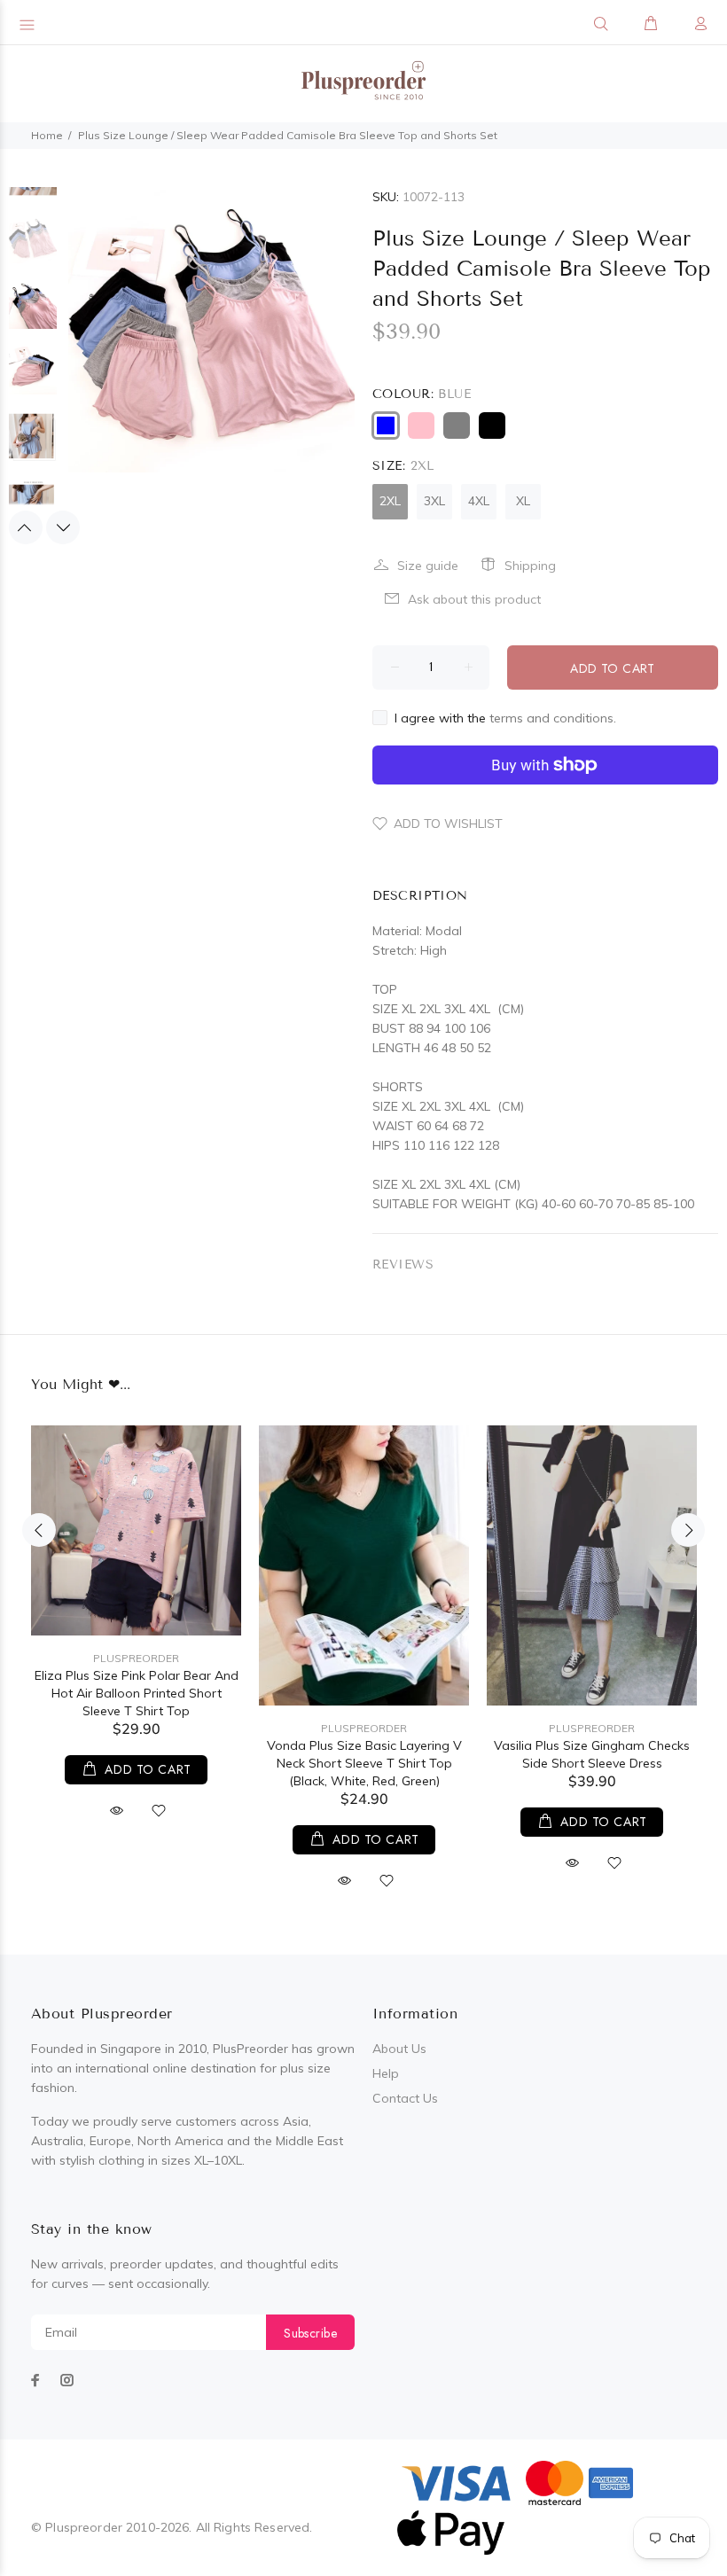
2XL (390, 501)
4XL (479, 501)
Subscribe (310, 2333)
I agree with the (505, 718)
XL (523, 501)
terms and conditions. (553, 718)
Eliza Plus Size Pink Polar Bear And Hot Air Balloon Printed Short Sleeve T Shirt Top (137, 1693)
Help (386, 2073)
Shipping (530, 566)
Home (47, 135)
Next (63, 527)
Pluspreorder (136, 1658)
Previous (26, 527)
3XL (434, 501)
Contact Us (405, 2098)
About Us (399, 2049)
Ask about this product (474, 599)
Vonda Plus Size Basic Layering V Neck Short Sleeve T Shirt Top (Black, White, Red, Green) (364, 1763)
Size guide (428, 566)
